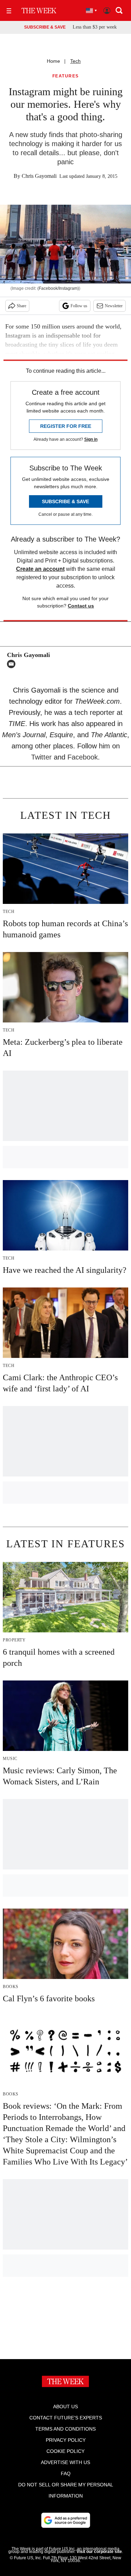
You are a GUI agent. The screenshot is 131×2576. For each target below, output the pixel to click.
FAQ (66, 2473)
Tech (75, 61)
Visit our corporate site (99, 2552)
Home (53, 61)
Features (66, 76)
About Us (65, 2407)
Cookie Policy (65, 2451)
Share (21, 306)
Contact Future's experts (66, 2418)
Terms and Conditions (65, 2429)
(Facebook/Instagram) (58, 288)
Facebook (83, 757)
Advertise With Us (65, 2462)
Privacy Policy (66, 2440)
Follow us (79, 306)
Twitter (41, 757)
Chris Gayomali (39, 176)
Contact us (81, 606)
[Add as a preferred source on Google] (66, 2520)
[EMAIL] (13, 664)
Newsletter (114, 306)
